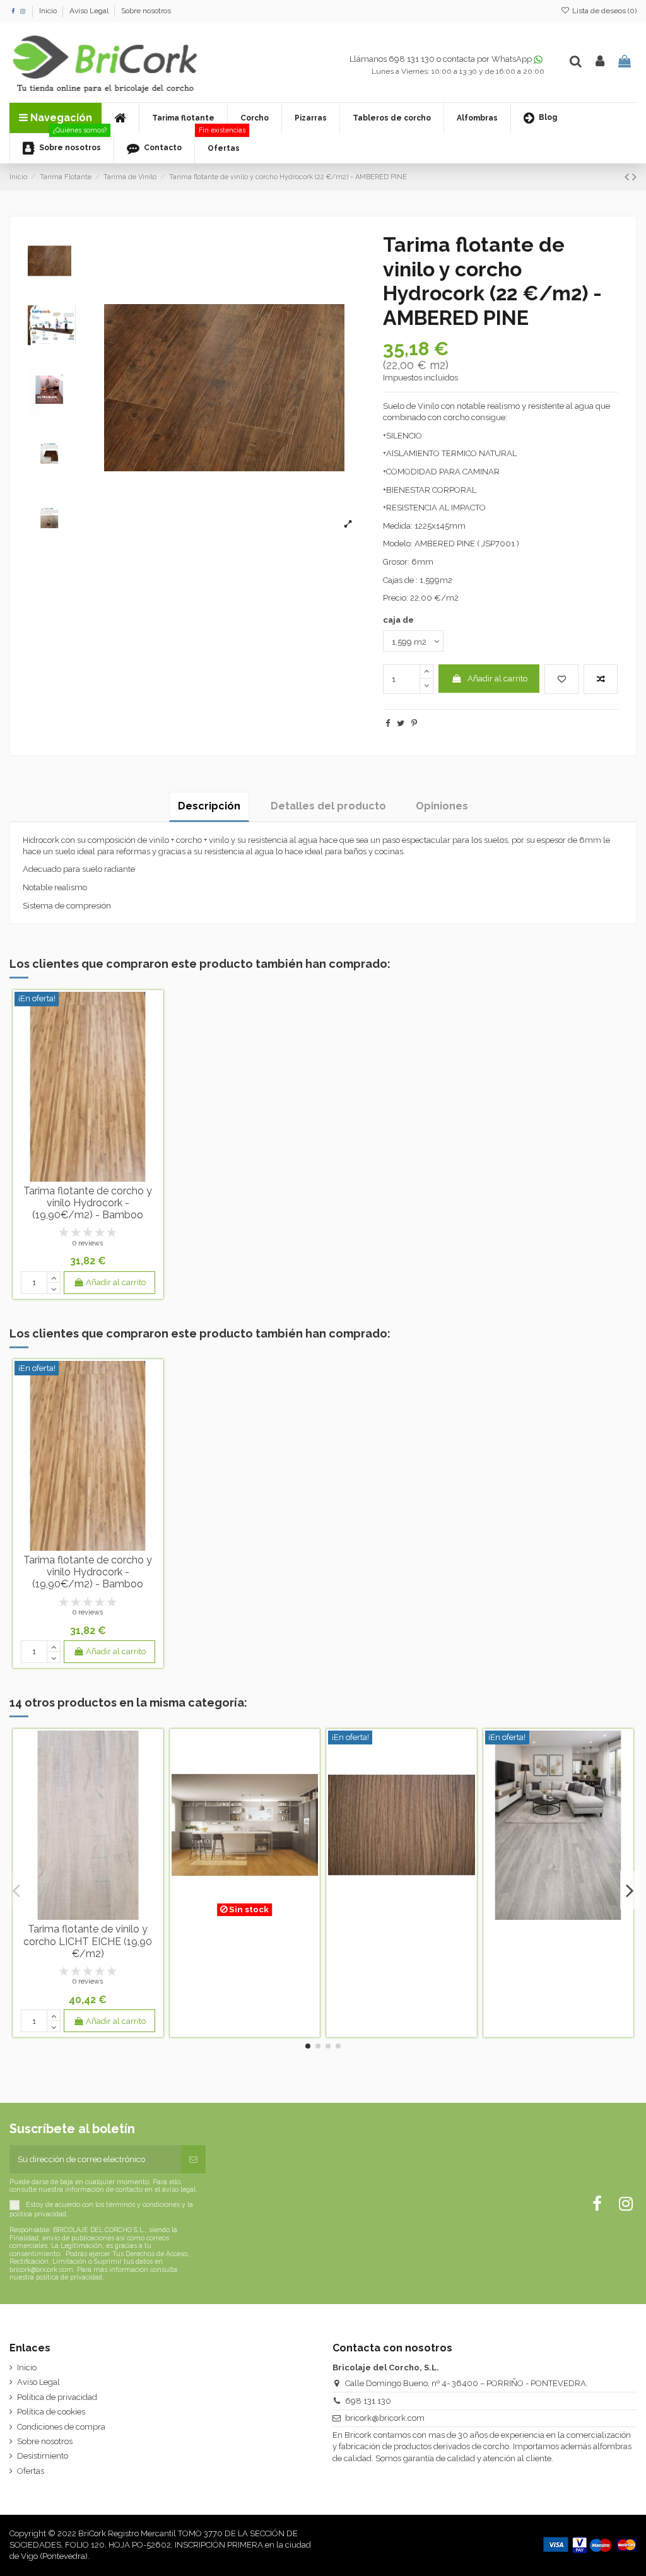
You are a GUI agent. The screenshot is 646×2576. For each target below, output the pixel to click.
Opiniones (442, 806)
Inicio (49, 11)
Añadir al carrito (497, 679)
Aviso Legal (90, 11)
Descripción (209, 806)
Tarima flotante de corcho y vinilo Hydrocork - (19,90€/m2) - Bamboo (88, 1203)
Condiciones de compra (61, 2427)
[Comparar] (88, 1177)
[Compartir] (388, 723)
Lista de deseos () (603, 11)
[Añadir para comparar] (601, 679)
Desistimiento (43, 2456)
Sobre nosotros (146, 11)
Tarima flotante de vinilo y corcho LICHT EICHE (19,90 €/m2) (88, 1941)
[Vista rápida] (104, 1177)
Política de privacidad (57, 2397)
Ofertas (31, 2471)
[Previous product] (628, 177)
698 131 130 (368, 2401)
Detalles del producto (328, 806)
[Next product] (634, 177)
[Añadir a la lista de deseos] (561, 679)
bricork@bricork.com (385, 2418)
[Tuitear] (401, 723)
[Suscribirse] (193, 2160)
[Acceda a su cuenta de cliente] (600, 62)
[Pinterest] (414, 723)
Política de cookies (51, 2412)
